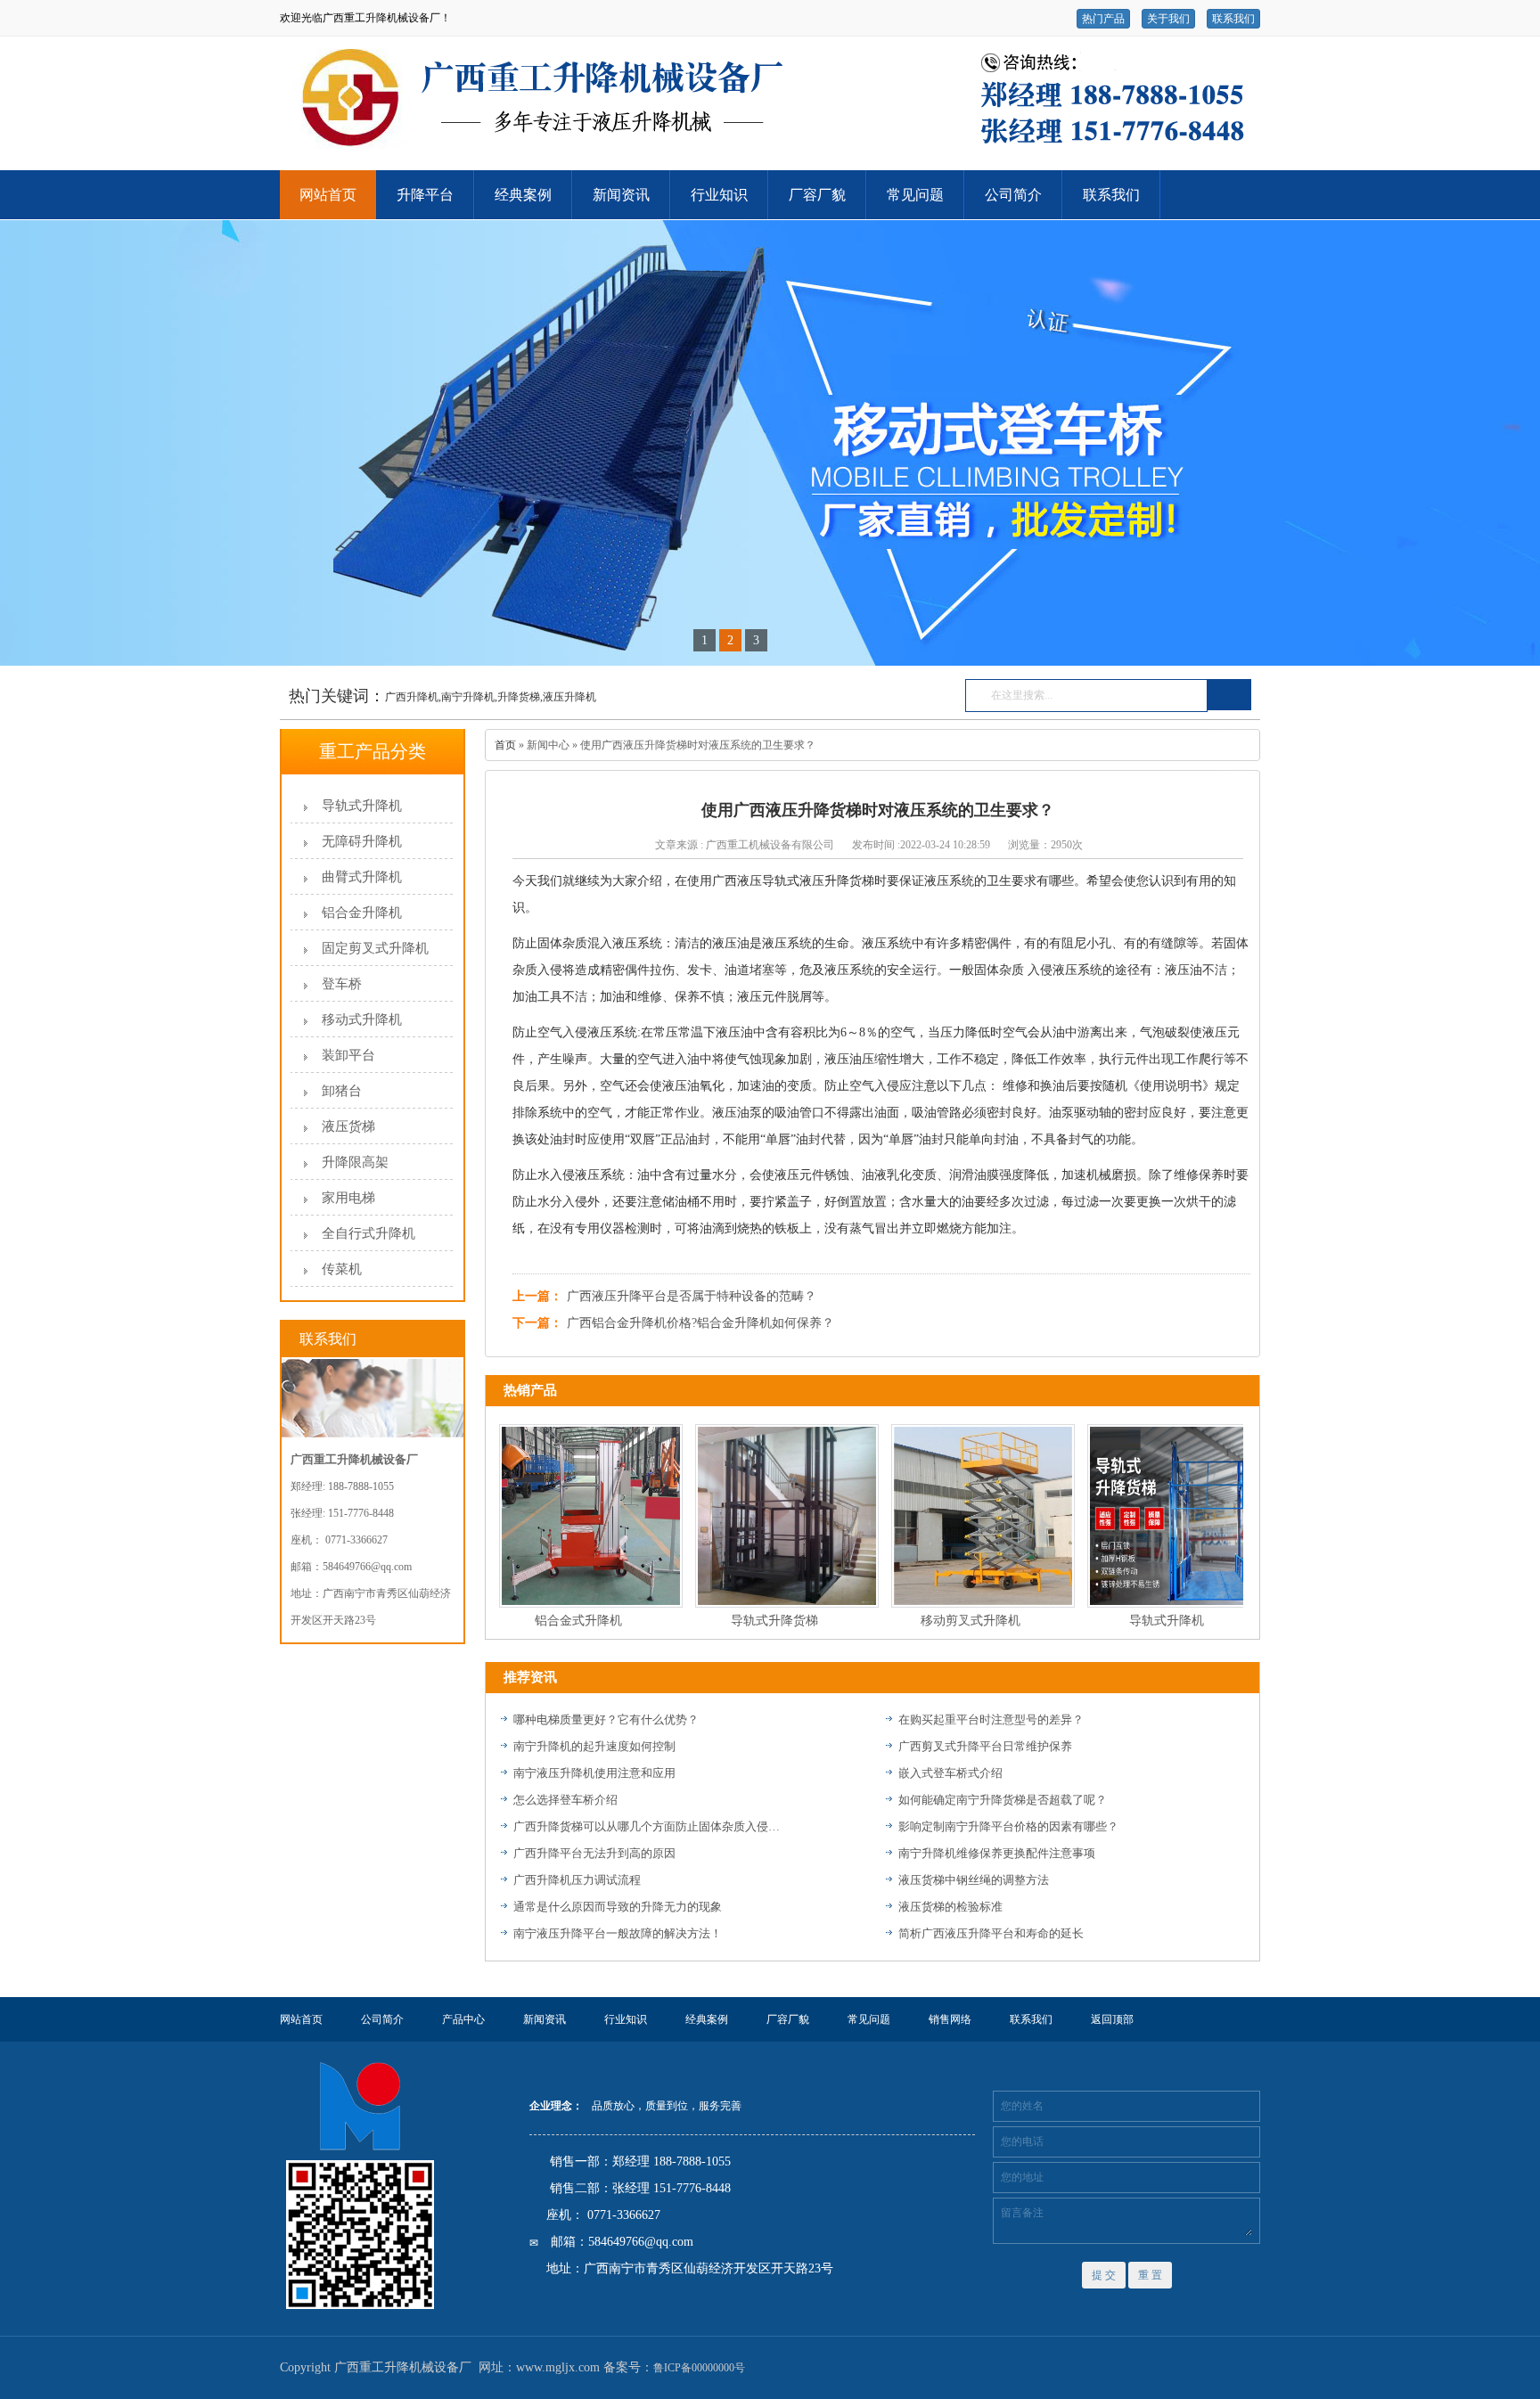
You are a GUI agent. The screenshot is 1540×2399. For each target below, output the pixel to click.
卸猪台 (342, 1091)
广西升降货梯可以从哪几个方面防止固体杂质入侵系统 (647, 1826)
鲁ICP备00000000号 (699, 2368)
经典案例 (523, 195)
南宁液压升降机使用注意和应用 (594, 1773)
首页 (505, 745)
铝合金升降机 (362, 913)
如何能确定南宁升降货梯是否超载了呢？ (1003, 1800)
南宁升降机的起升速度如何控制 (594, 1746)
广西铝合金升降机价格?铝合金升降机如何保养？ (700, 1323)
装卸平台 (348, 1055)
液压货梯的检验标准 (950, 1907)
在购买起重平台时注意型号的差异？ (991, 1719)
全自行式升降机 (369, 1233)
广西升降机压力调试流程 (577, 1880)
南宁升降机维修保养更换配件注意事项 (997, 1853)
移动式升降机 (362, 1019)
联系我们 (1233, 19)
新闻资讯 (621, 195)
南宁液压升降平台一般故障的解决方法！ (618, 1933)
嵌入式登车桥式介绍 (950, 1773)
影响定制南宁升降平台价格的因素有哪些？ (1008, 1826)
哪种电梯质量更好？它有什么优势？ (606, 1719)
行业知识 (719, 195)
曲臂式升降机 (362, 877)
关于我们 (1168, 19)
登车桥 (342, 984)
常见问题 (915, 195)
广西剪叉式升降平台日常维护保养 (985, 1746)
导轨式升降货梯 (745, 1621)
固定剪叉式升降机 (375, 948)
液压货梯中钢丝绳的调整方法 (974, 1880)
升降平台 (425, 195)
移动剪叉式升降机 (941, 1621)
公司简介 (1013, 195)
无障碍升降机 (362, 841)
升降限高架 (355, 1162)
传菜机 (342, 1269)
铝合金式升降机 (549, 1621)
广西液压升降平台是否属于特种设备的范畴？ (692, 1296)
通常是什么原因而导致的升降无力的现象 (618, 1907)
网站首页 (328, 195)
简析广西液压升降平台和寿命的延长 (991, 1933)
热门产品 (1103, 19)
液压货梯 (348, 1126)
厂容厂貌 (817, 195)
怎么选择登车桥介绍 (565, 1800)
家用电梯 (348, 1198)
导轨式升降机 (362, 806)
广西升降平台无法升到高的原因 (594, 1853)
